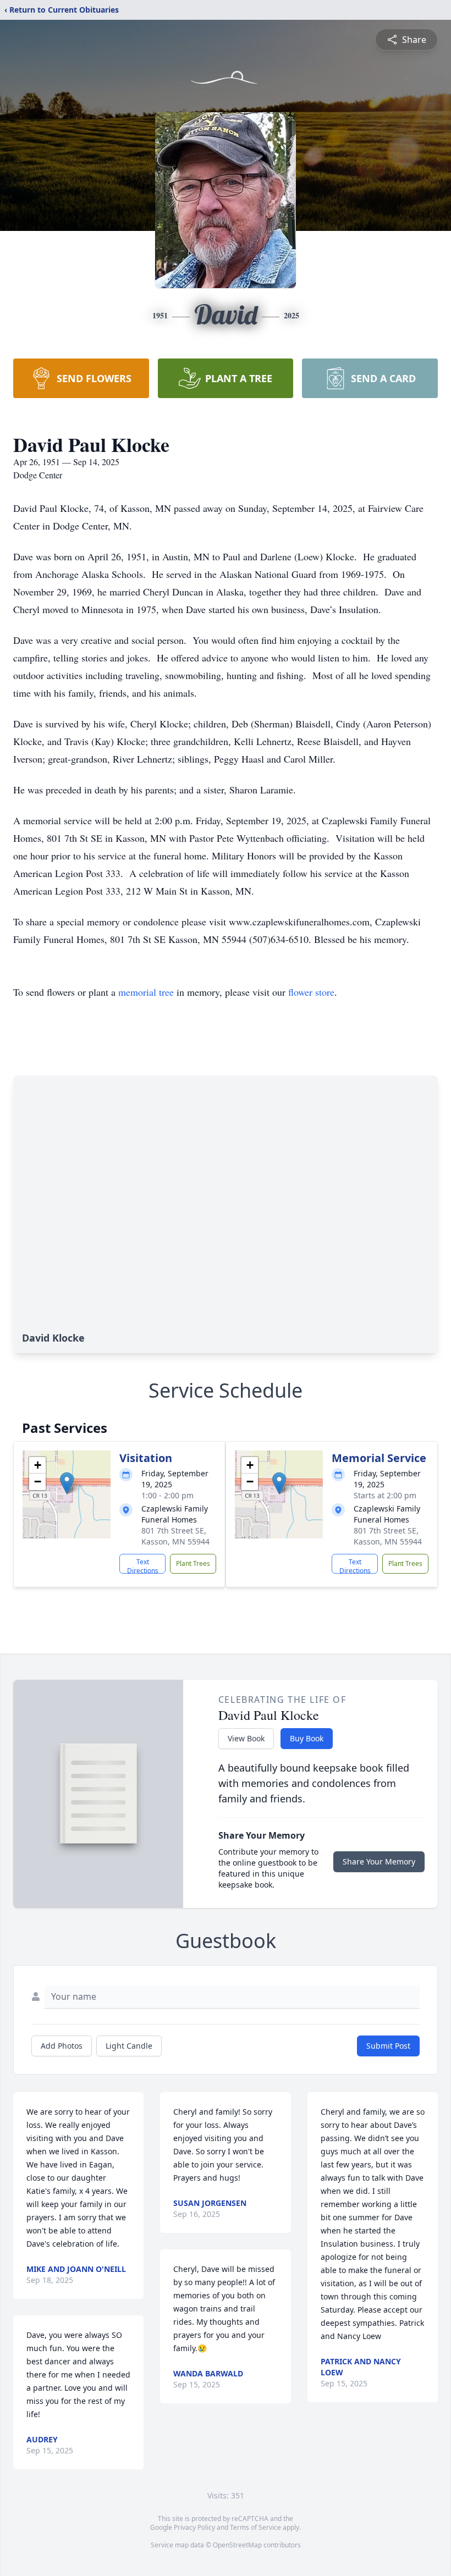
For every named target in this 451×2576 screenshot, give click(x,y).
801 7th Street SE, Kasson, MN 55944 (175, 1536)
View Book (246, 1738)
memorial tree (146, 992)
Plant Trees (193, 1563)
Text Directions (143, 1565)
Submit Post (388, 2046)
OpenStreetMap (237, 2545)
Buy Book (307, 1738)
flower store (311, 992)
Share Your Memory (379, 1861)
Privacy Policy (194, 2527)
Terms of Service (255, 2527)
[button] (67, 1483)
